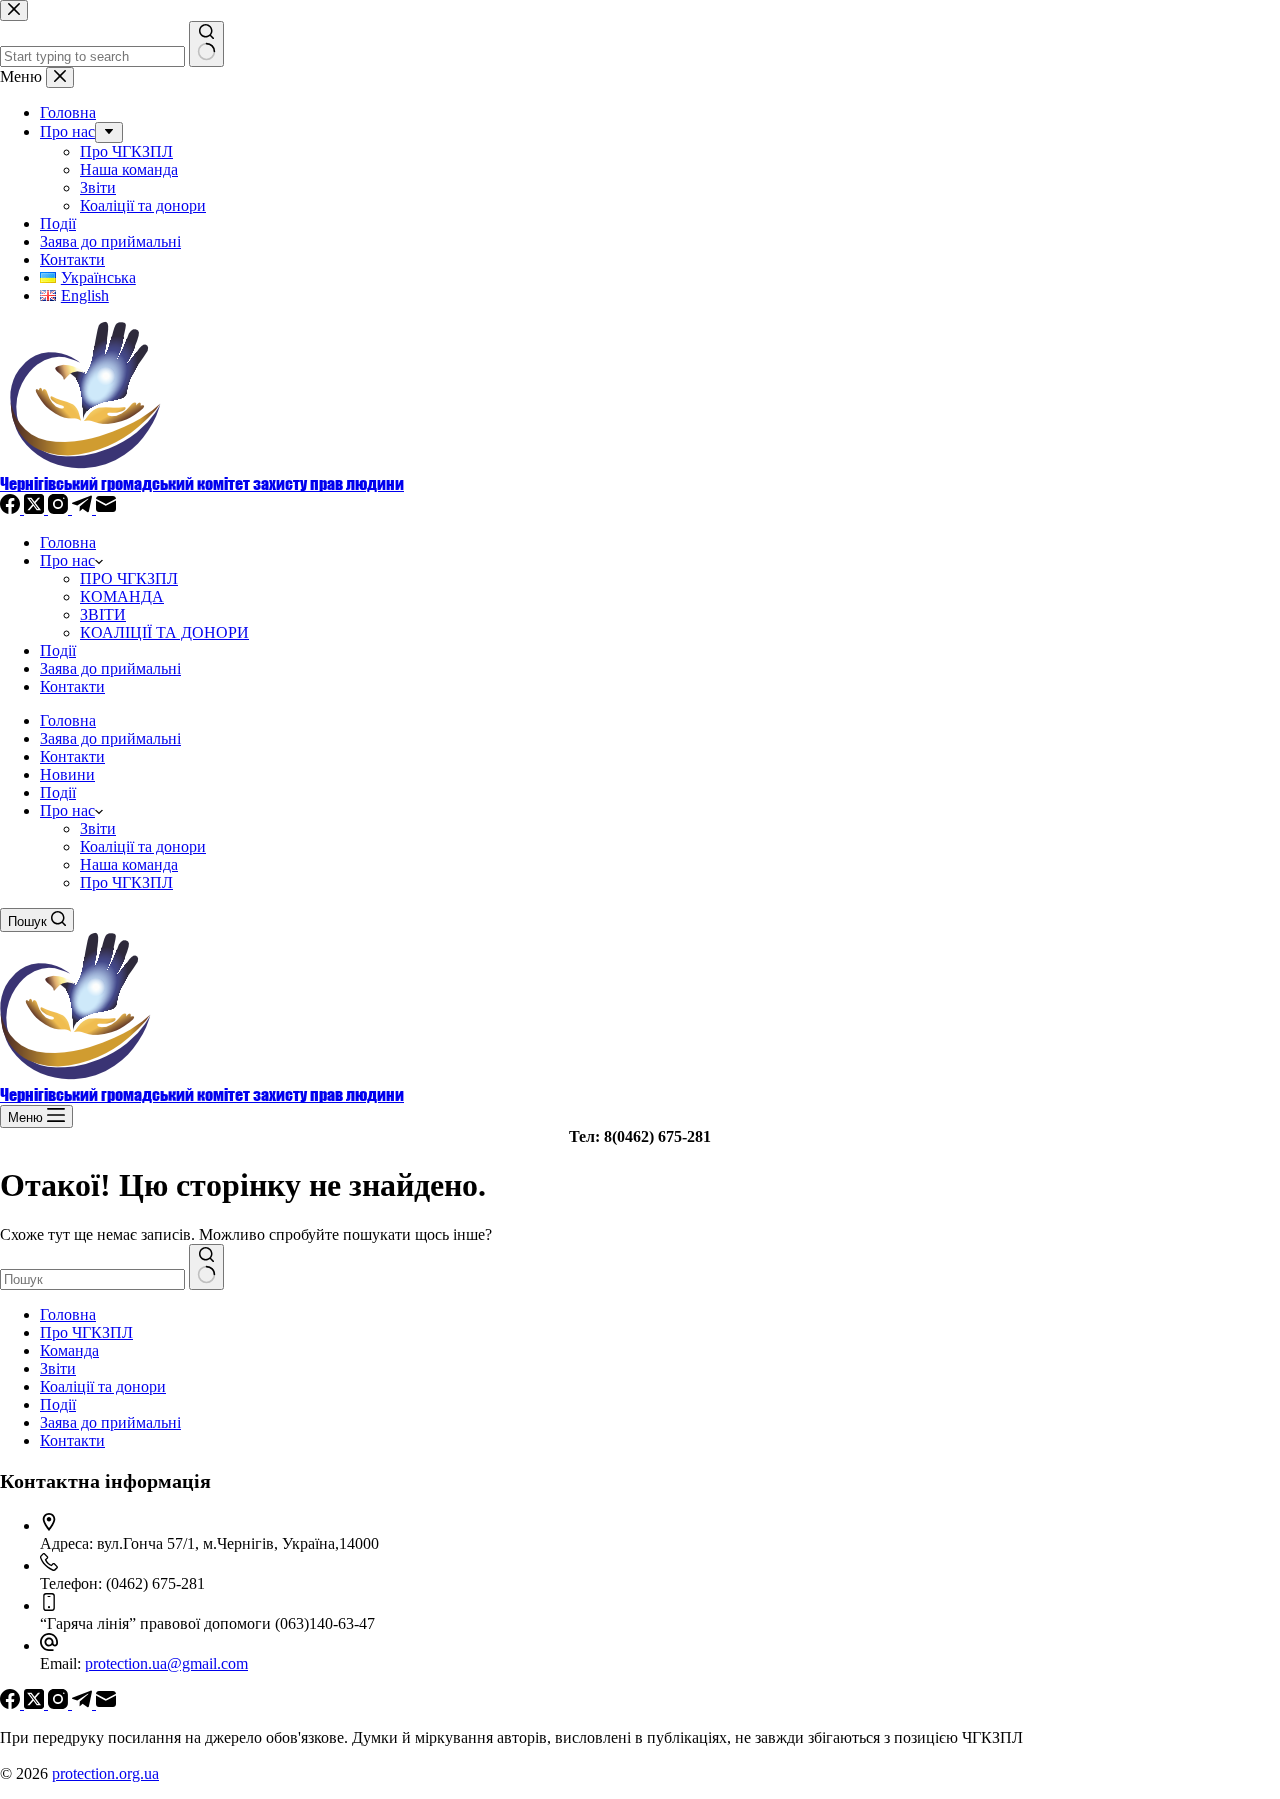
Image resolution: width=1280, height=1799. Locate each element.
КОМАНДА (122, 596)
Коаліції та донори (143, 846)
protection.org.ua (105, 1773)
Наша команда (129, 864)
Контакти (72, 686)
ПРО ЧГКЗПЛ (129, 578)
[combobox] (92, 1279)
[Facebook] (12, 508)
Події (58, 650)
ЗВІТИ (103, 614)
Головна (68, 542)
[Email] (106, 508)
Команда (69, 1350)
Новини (67, 774)
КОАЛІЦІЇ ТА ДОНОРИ (164, 632)
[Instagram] (60, 508)
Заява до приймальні (110, 668)
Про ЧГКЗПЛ (126, 882)
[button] (99, 810)
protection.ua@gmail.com (166, 1663)
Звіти (98, 828)
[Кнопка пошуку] (206, 1267)
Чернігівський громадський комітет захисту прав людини (202, 483)
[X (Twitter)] (36, 508)
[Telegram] (84, 508)
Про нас (67, 560)
